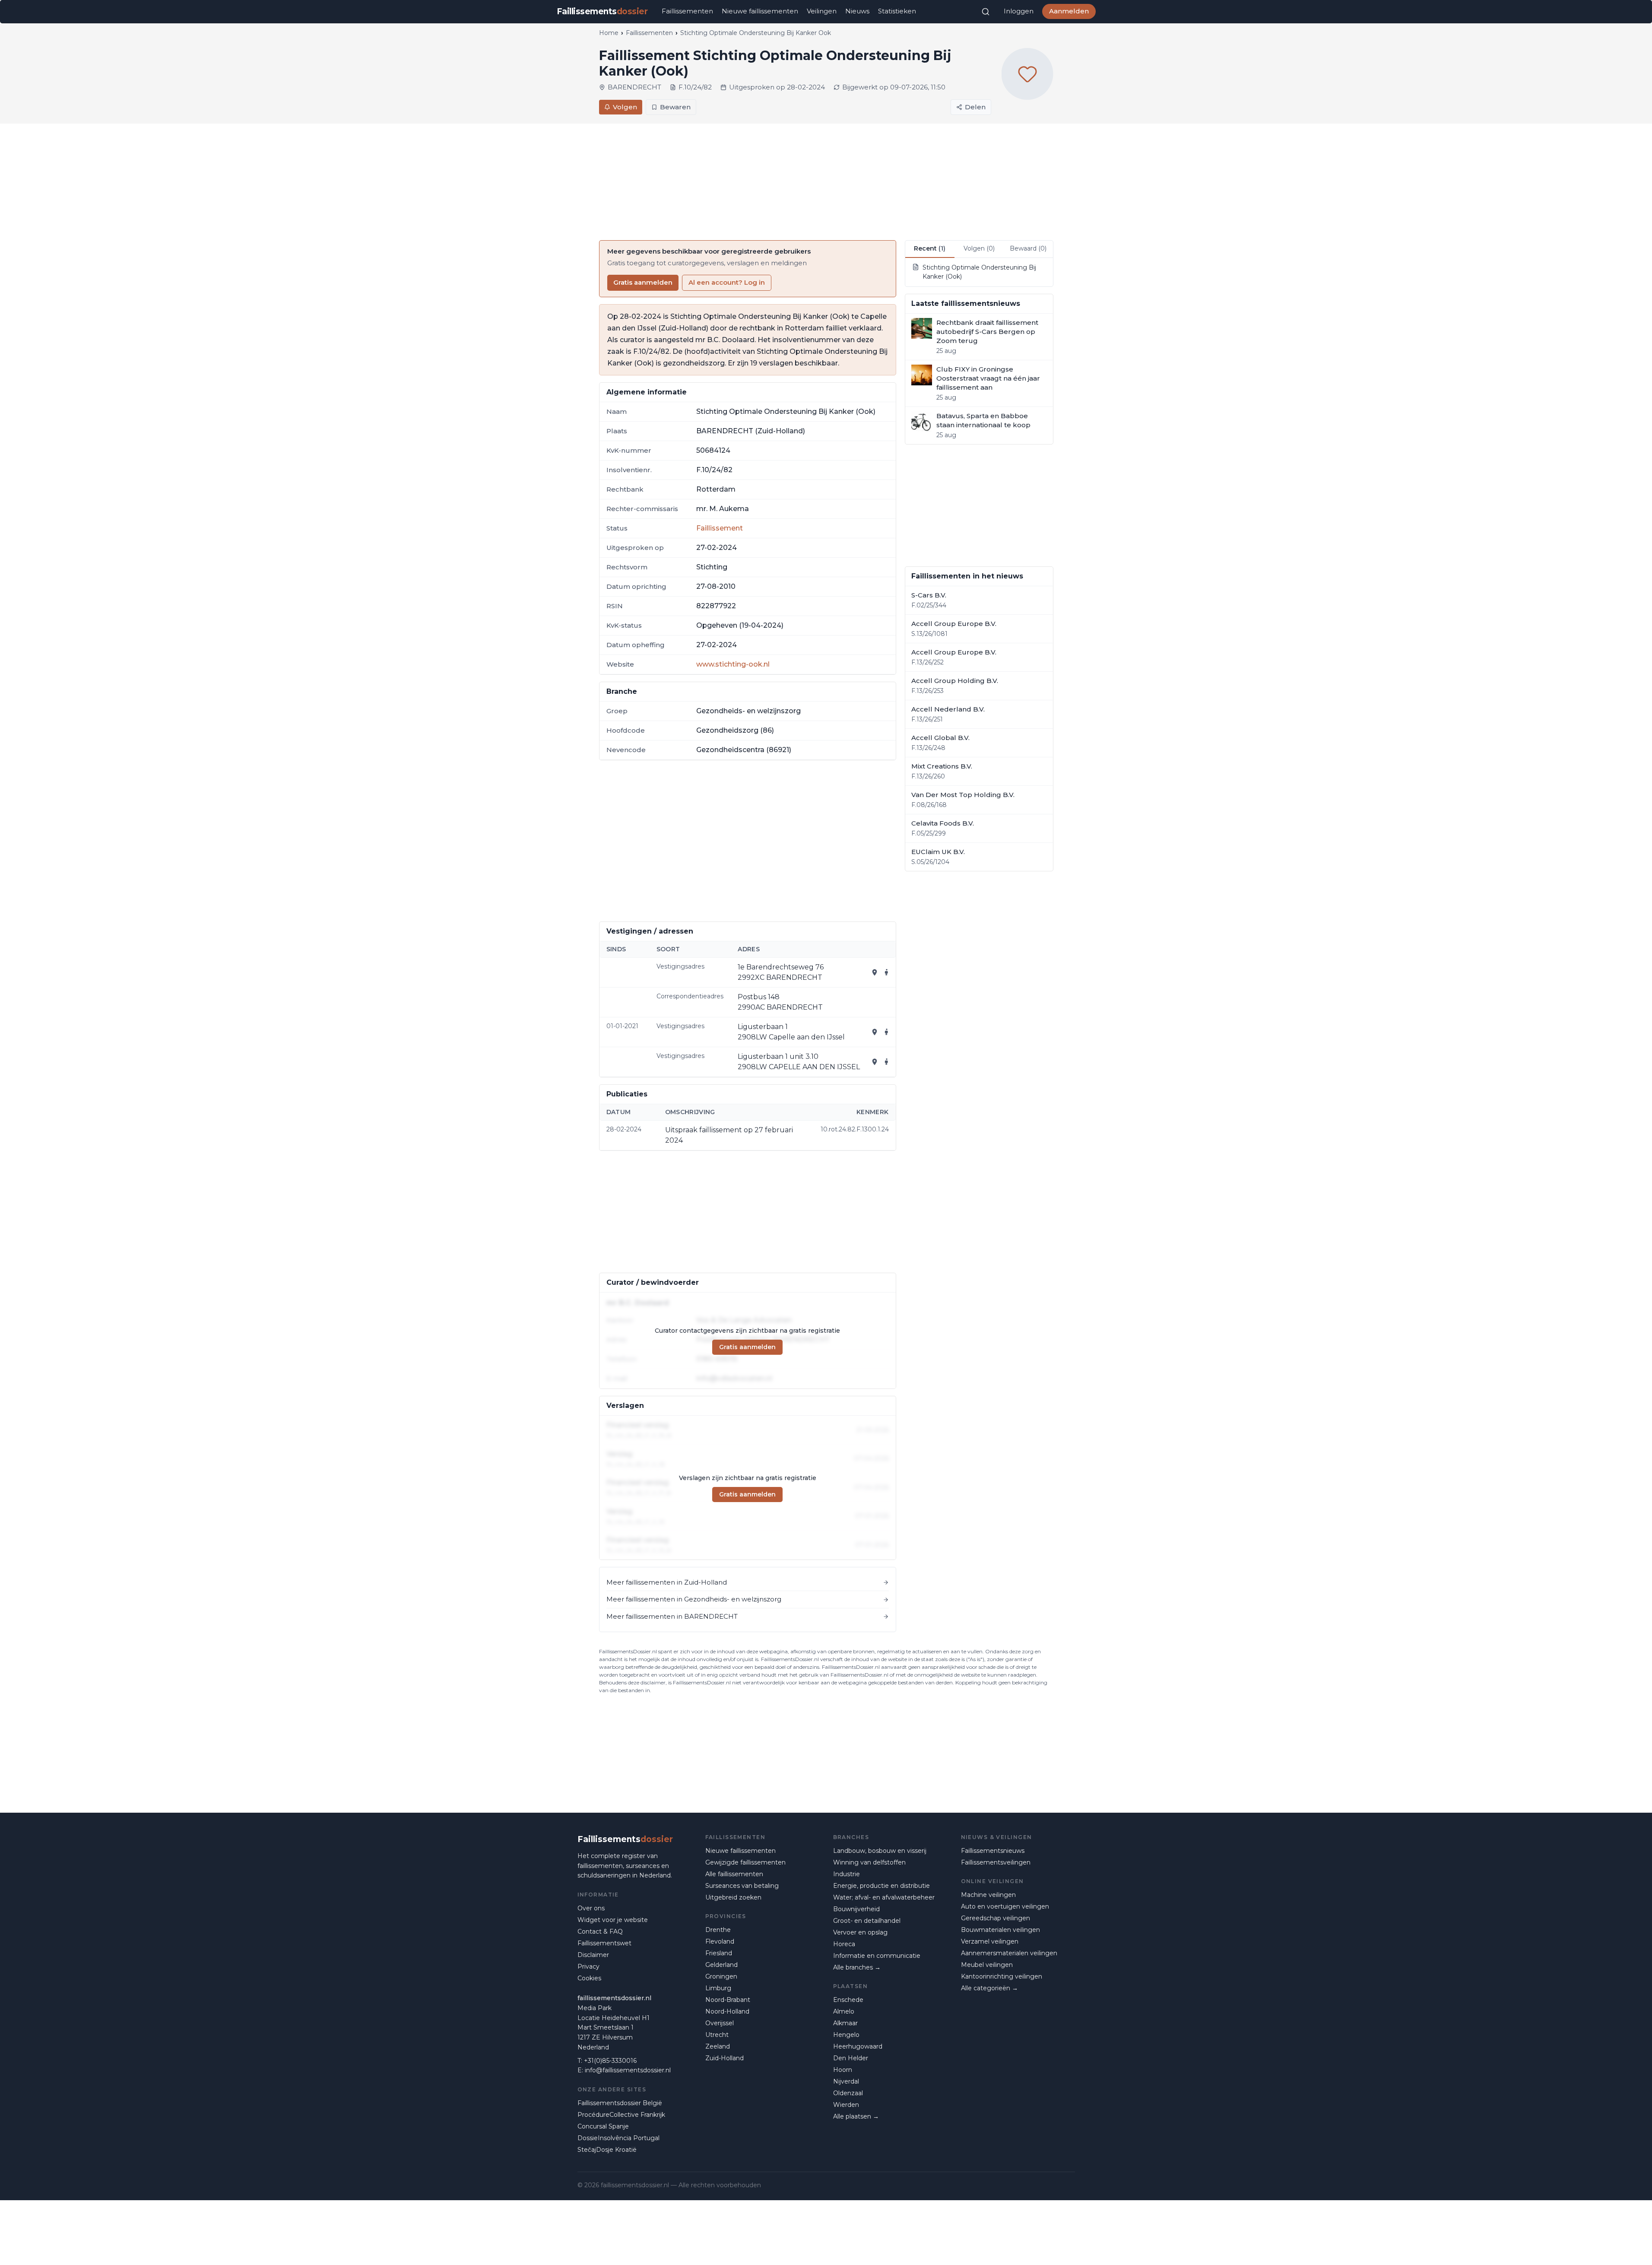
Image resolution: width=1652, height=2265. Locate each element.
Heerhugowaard (858, 2046)
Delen (975, 107)
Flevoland (720, 1941)
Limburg (718, 1988)
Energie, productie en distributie (881, 1886)
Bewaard (1028, 248)
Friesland (719, 1953)
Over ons (591, 1908)
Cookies (589, 1978)
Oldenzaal (848, 2093)
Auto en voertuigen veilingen (1005, 1906)
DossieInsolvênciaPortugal (618, 2138)
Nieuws (857, 11)
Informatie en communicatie (877, 1956)
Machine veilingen (988, 1895)
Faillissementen (687, 11)
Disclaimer (593, 1955)
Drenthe (718, 1930)
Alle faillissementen (734, 1874)
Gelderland (721, 1965)
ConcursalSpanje (603, 2126)
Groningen (721, 1976)
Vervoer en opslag (860, 1932)
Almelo (844, 2011)
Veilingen (822, 11)
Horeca (844, 1944)
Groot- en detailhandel (867, 1921)
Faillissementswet (604, 1943)
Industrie (847, 1874)
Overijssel (720, 2023)
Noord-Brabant (728, 2000)
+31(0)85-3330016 (610, 2061)
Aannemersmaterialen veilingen (1009, 1953)
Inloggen (1019, 11)
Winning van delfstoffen (869, 1862)
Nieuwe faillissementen (760, 11)
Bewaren (675, 107)
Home (609, 33)
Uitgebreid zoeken (733, 1897)
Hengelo (846, 2035)
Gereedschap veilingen (996, 1918)
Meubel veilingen (987, 1965)
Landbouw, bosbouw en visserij (880, 1851)
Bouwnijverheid (856, 1909)
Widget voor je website (613, 1920)
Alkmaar (845, 2023)
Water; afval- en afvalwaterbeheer (884, 1897)
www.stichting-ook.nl (733, 664)
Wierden (846, 2105)
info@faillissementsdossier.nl (628, 2070)
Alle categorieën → (989, 1988)
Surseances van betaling (742, 1886)
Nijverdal (846, 2081)
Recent (930, 248)
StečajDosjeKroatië (607, 2150)
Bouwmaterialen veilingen (1000, 1930)
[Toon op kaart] (875, 972)
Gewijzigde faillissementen (745, 1862)
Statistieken (897, 11)
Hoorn (843, 2070)
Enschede (848, 2000)
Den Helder (851, 2058)
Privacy (588, 1966)
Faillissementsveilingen (996, 1862)
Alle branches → (857, 1967)
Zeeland (718, 2046)
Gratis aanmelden (643, 282)
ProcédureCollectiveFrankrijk (621, 2115)
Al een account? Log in (727, 282)
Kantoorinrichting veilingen (1002, 1976)
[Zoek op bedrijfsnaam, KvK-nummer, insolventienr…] (986, 12)
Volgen (625, 107)
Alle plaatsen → (856, 2116)
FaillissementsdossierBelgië (620, 2103)
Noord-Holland (727, 2011)
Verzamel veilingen (990, 1941)
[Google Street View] (887, 972)
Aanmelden (1069, 11)
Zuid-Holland (725, 2058)
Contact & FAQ (600, 1931)
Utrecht (717, 2035)
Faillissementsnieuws (993, 1851)
